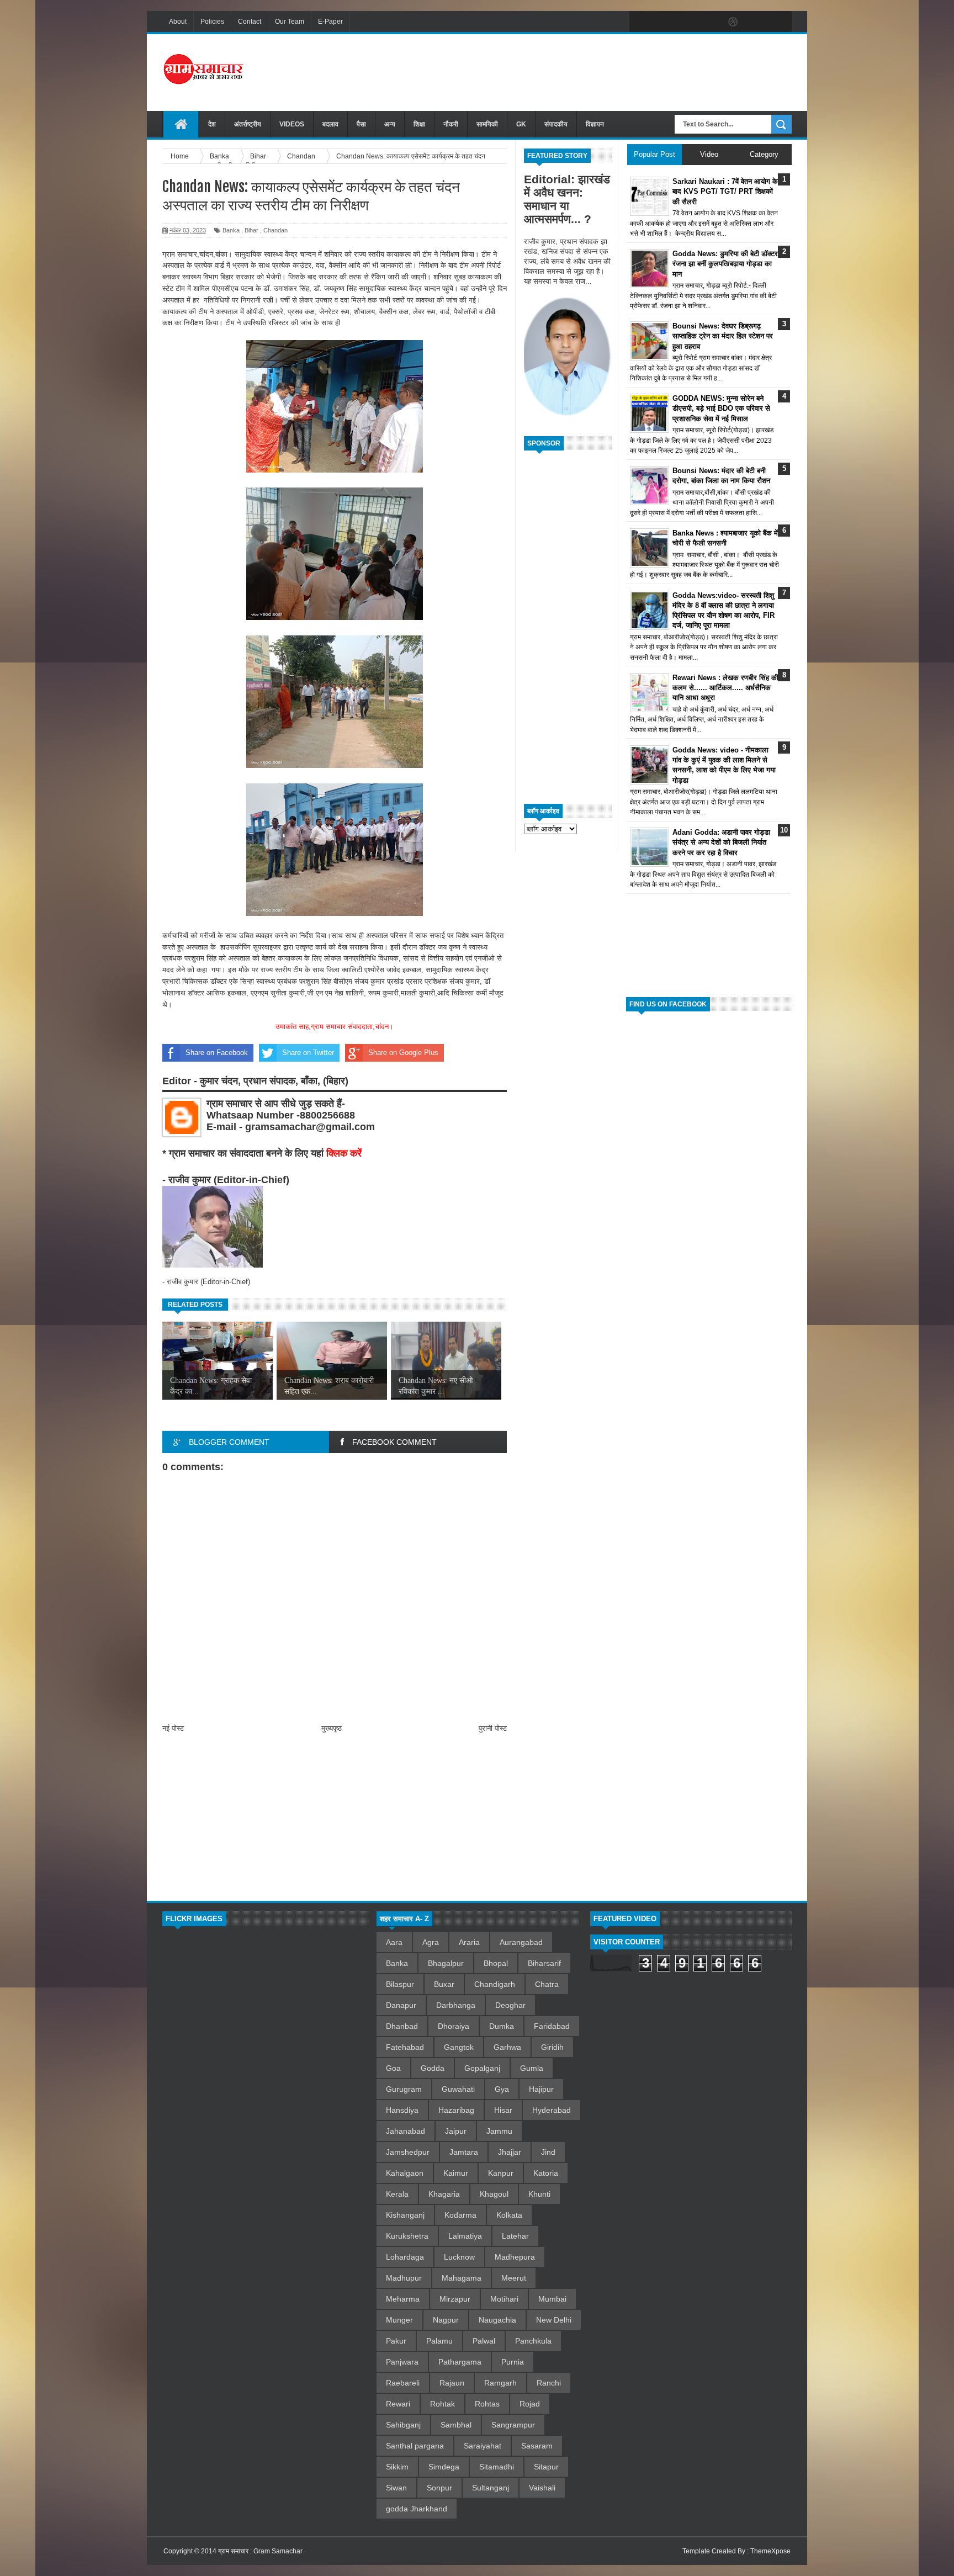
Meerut (514, 2278)
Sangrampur (513, 2425)
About (178, 22)
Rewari (398, 2404)
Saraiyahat (483, 2446)
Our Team (290, 22)
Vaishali (542, 2488)
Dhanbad (402, 2026)
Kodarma (460, 2215)
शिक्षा (419, 124)
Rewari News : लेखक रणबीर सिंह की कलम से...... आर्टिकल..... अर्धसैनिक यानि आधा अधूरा (725, 688)
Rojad (530, 2404)
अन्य (390, 124)
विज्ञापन (595, 124)
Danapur (401, 2005)
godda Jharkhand (417, 2509)
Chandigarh (495, 1984)
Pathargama (460, 2362)
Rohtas (487, 2404)
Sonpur (439, 2488)
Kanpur (501, 2173)
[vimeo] (687, 22)
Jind (548, 2152)
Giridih (552, 2047)
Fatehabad (405, 2047)
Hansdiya (402, 2110)
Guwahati (458, 2089)
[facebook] (640, 22)
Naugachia (497, 2320)
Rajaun (452, 2383)
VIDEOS (292, 124)
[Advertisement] (591, 71)
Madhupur (404, 2278)
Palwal (484, 2341)
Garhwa (507, 2047)
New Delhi (554, 2320)
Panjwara (402, 2362)
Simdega (444, 2467)
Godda (433, 2068)
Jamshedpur (408, 2152)
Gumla (532, 2068)
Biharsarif (544, 1963)
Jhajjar (510, 2152)
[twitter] (664, 22)
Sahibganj (403, 2425)
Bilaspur (400, 1984)
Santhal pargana (415, 2446)
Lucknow (459, 2257)
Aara (394, 1942)
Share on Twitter (308, 1053)
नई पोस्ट (173, 1728)
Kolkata (509, 2215)
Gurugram (404, 2089)
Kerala (397, 2194)
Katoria (546, 2173)
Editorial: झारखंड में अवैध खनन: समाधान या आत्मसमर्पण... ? (567, 199)
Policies (212, 22)
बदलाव (330, 124)
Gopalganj (482, 2068)
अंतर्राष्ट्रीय (248, 124)
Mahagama (462, 2278)
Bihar (251, 230)
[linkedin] (756, 22)
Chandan (275, 230)
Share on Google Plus (403, 1053)
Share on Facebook (217, 1053)
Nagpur (446, 2320)
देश (212, 124)
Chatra (547, 1984)
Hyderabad (552, 2110)
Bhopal (496, 1963)
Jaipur (456, 2131)
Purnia (513, 2362)
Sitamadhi (497, 2467)
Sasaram (537, 2446)
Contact (250, 22)
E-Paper (330, 22)
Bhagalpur (446, 1963)
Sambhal (456, 2425)
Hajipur (541, 2089)
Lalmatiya (465, 2236)
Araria (469, 1942)
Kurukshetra (407, 2236)
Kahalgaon (405, 2173)
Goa (393, 2068)
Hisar (503, 2110)
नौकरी (451, 124)
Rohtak (442, 2404)
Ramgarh (500, 2383)
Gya (502, 2089)
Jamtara (464, 2152)
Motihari (504, 2299)
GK (521, 124)
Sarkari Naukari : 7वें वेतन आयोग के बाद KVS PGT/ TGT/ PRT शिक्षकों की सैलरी (725, 191)
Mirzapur (455, 2299)
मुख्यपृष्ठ (332, 1728)
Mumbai (552, 2299)
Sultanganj (491, 2488)
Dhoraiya (454, 2026)
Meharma (403, 2299)
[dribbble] (733, 22)
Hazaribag (456, 2110)
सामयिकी (487, 124)
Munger (399, 2320)
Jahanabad (406, 2131)
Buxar (444, 1984)
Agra (431, 1942)
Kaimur (456, 2173)
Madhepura (515, 2257)
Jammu (499, 2131)
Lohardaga (405, 2257)
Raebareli (403, 2383)
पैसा (361, 124)
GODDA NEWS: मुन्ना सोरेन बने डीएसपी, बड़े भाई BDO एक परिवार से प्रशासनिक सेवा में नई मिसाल (721, 408)
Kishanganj (405, 2215)
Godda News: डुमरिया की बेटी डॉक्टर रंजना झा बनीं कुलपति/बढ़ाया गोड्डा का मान (725, 264)
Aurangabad (521, 1942)
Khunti (539, 2194)
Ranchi (549, 2383)
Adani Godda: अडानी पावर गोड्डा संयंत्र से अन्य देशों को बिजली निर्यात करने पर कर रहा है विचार (721, 842)
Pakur (396, 2341)
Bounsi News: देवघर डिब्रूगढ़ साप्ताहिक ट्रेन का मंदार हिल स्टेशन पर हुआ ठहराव (723, 336)
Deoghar (510, 2005)
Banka (231, 230)
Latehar (515, 2236)
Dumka (502, 2026)
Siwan (396, 2488)
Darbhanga (456, 2005)
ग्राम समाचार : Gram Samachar (260, 2551)
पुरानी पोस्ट (493, 1728)
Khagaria (444, 2194)
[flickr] (710, 22)
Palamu (439, 2341)
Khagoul (494, 2194)
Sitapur (546, 2467)
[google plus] (780, 22)
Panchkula (533, 2341)
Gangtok (459, 2047)
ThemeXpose (770, 2551)
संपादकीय (556, 124)
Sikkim (397, 2467)
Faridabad (552, 2026)
